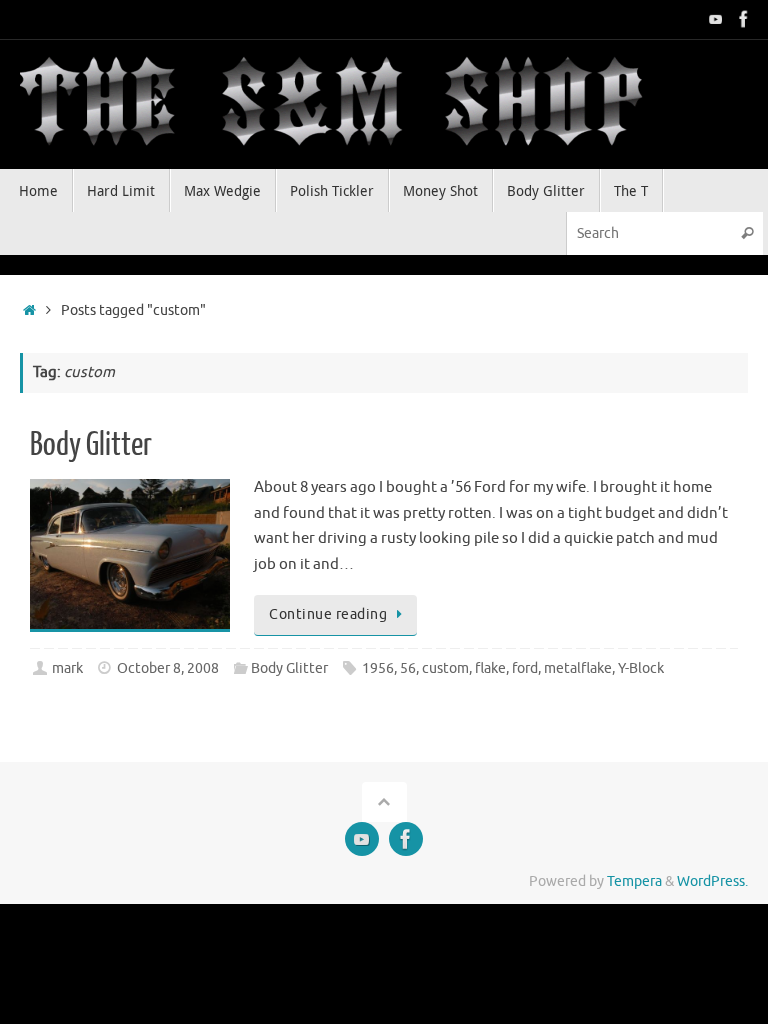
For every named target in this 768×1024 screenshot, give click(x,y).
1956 (378, 668)
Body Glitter (91, 445)
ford (525, 668)
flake (490, 668)
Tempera (634, 881)
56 (408, 668)
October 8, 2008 (168, 668)
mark (67, 668)
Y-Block (641, 668)
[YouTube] (716, 19)
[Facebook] (744, 19)
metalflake (578, 668)
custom (445, 668)
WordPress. (712, 881)
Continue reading (328, 614)
